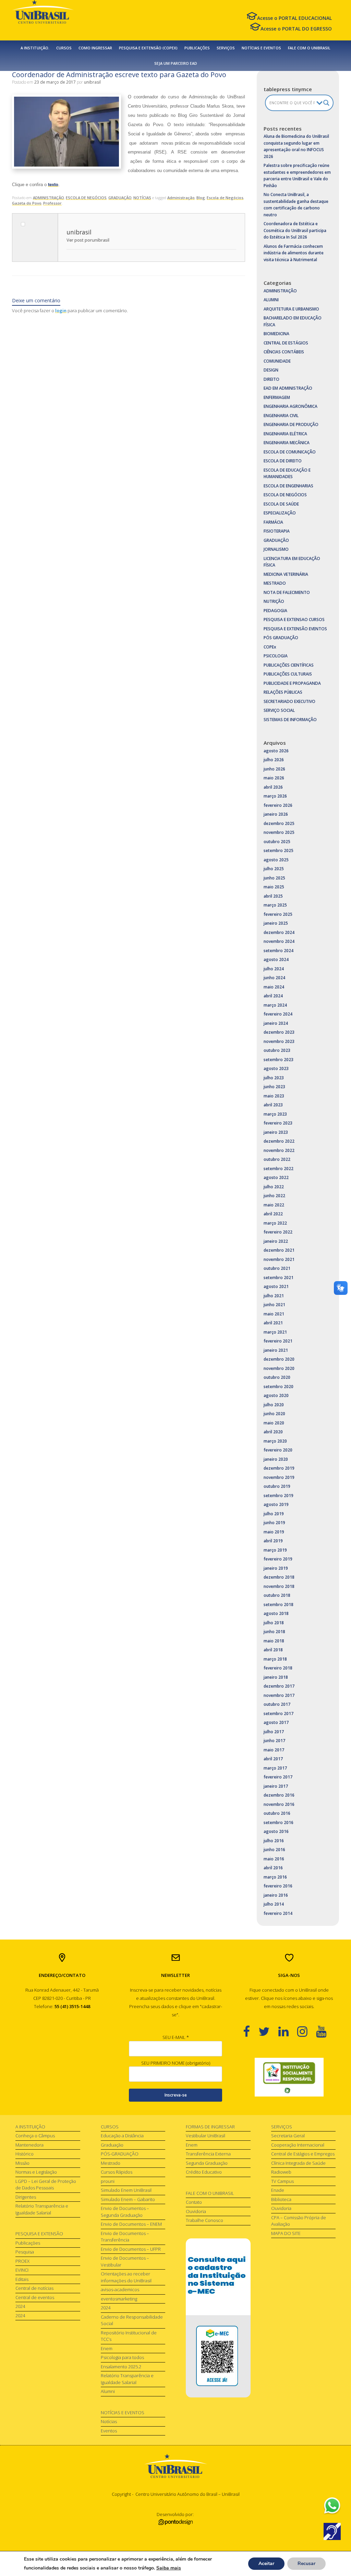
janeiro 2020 (276, 1459)
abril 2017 (273, 1759)
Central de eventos (35, 2297)
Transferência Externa (208, 2154)
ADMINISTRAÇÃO (49, 198)
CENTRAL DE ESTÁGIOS (286, 343)
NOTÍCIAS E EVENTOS (261, 48)
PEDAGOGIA (275, 611)
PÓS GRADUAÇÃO (281, 638)
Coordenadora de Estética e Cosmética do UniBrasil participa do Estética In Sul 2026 (295, 230)
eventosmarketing (119, 2299)
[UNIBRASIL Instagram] (307, 2031)
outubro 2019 (277, 1486)
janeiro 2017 (276, 1786)
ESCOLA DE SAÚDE (281, 504)
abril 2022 (273, 1214)
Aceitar (266, 2563)
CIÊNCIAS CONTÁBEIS (284, 352)
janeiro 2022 (276, 1241)
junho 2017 (274, 1741)
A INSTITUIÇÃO (30, 2127)
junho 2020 (274, 1414)
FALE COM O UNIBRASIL (309, 48)
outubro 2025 (277, 842)
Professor (52, 203)
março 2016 (275, 1877)
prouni (108, 2181)
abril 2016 (273, 1868)
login (61, 311)
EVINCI (22, 2270)
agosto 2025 (276, 860)
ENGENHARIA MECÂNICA (287, 443)
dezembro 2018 (279, 1577)
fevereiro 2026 (278, 805)
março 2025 (275, 905)
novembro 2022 (279, 1150)
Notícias (109, 2421)
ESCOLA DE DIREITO (283, 461)
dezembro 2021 (279, 1250)
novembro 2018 (279, 1586)
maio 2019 (274, 1532)
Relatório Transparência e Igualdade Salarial (42, 2209)
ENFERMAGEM (277, 397)
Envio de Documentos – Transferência (125, 2237)
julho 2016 (274, 1841)
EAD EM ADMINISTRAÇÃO (288, 388)
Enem (107, 2348)
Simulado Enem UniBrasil (126, 2190)
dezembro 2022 (279, 1141)
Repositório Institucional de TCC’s (129, 2336)
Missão (22, 2163)
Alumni (108, 2391)
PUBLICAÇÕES (197, 48)
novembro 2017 (279, 1695)
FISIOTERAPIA (277, 531)
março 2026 (275, 796)
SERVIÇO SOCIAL (279, 710)
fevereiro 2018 (278, 1668)
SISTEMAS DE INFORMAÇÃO (290, 720)
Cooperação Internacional (298, 2145)
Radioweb (281, 2172)
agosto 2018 (276, 1613)
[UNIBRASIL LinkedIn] (288, 2031)
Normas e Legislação (36, 2172)
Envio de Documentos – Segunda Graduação (125, 2212)
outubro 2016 (277, 1813)
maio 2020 (274, 1423)
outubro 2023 (277, 1050)
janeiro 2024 (276, 1023)
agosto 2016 (276, 1831)
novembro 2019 (279, 1477)
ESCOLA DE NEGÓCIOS (86, 198)
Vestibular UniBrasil (205, 2136)
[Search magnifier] (326, 103)
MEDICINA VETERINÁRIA (286, 574)
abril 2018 (273, 1650)
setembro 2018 (279, 1605)
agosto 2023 (276, 1068)
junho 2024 (274, 978)
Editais (22, 2279)
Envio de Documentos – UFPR (131, 2249)
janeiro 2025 (276, 923)
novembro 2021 (279, 1259)
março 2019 (275, 1550)
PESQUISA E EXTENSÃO (39, 2234)
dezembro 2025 (279, 823)
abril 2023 (273, 1105)
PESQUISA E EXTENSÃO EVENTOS (295, 629)
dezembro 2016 (279, 1795)
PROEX (22, 2261)
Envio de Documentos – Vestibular (125, 2261)
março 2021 (275, 1332)
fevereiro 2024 (278, 1014)
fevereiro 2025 (278, 914)
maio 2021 (274, 1314)
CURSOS (64, 48)
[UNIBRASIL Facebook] (251, 2031)
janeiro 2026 (276, 814)
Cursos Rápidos (117, 2172)
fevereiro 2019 (278, 1559)
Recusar (306, 2563)
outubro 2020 (277, 1377)
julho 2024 (274, 969)
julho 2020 (274, 1405)
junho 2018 (274, 1632)
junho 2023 (274, 1087)
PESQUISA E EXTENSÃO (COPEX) (148, 48)
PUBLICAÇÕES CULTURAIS (288, 674)
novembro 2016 (279, 1804)
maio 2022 (274, 1205)
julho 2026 (274, 760)
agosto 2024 (276, 959)
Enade (278, 2190)
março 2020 (275, 1441)
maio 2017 (274, 1750)
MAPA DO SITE (286, 2233)
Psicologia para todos (122, 2357)
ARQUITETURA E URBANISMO (291, 309)
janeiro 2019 (276, 1568)
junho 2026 (274, 769)
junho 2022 (274, 1196)
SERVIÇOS (226, 48)
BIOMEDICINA (276, 334)
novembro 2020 (279, 1368)
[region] (289, 2077)
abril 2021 (273, 1323)
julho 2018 (274, 1623)
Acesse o (294, 18)
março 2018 (275, 1659)
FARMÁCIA (273, 522)
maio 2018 (274, 1641)
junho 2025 (274, 878)
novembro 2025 (279, 832)
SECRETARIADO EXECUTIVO (289, 701)
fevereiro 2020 (278, 1450)
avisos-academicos (120, 2289)
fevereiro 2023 (278, 1123)
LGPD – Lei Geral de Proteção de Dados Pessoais (46, 2185)
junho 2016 (274, 1850)
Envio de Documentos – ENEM (131, 2224)
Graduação (112, 2145)
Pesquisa (25, 2252)
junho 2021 (274, 1305)
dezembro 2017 (279, 1686)
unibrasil (92, 82)
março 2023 (275, 1114)
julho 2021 (274, 1296)
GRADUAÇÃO (120, 198)
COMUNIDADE (277, 361)
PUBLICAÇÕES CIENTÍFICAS (289, 665)
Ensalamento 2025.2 (121, 2367)
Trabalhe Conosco (204, 2220)
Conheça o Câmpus (35, 2136)
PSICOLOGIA (276, 656)
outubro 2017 (277, 1704)
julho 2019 (274, 1514)
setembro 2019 (279, 1496)
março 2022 (275, 1223)
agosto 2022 (276, 1177)
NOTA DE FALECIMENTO (287, 592)
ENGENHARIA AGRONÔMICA (291, 406)
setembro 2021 (279, 1278)
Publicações (28, 2243)
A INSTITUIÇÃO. (35, 48)
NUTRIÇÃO (274, 601)
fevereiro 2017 (278, 1777)
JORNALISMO (276, 549)
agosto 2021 (276, 1286)
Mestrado (111, 2163)
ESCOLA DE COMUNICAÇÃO (290, 452)
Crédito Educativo (204, 2172)
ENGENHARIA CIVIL (281, 416)
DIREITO (271, 379)
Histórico (25, 2154)
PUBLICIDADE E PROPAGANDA (292, 683)
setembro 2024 (279, 951)
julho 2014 (274, 1904)
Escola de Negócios (225, 198)
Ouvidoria (196, 2211)
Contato (194, 2202)
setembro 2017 (279, 1714)
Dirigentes (26, 2197)
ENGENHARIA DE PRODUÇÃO (291, 424)
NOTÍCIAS (142, 198)
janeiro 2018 (276, 1677)
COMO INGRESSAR (95, 48)
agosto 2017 (276, 1722)
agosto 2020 (276, 1395)
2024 (20, 2306)
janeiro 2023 (276, 1132)
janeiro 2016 (276, 1895)
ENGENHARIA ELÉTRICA (285, 434)
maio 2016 (274, 1859)
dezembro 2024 (279, 932)
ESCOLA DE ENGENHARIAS (288, 486)
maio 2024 (274, 987)
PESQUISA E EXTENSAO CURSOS (294, 619)
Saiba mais (169, 2568)
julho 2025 (274, 869)
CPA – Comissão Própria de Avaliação (299, 2221)
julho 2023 (274, 1078)
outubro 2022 (277, 1159)
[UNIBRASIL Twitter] (268, 2031)
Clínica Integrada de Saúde (298, 2163)
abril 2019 (273, 1541)
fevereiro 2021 (278, 1341)
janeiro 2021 (276, 1350)
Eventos (109, 2431)
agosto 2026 (276, 751)
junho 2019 (274, 1523)
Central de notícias (34, 2288)
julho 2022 (274, 1187)
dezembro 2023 (279, 1032)
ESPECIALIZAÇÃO (280, 513)
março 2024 (275, 1005)
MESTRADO (275, 583)
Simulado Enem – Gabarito (128, 2199)
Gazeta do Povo (27, 203)
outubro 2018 (277, 1595)
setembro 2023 (279, 1060)
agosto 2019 (276, 1504)
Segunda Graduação (207, 2163)
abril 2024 (273, 996)
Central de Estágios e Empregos (303, 2154)
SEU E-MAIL (176, 2037)
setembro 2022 (279, 1169)
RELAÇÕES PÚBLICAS (283, 692)
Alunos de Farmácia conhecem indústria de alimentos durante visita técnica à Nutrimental (294, 253)
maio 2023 (274, 1096)
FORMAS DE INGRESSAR (210, 2127)
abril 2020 (273, 1432)
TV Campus (282, 2181)
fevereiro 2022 (278, 1232)
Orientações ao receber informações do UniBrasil (126, 2277)
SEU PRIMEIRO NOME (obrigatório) (176, 2063)
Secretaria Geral (288, 2136)
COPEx (270, 647)
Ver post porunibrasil (88, 240)
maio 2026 (274, 778)
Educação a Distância (122, 2136)
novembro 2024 (279, 941)
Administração (181, 198)
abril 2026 (273, 787)
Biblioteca (281, 2199)
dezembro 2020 (279, 1359)
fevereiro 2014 (278, 1913)
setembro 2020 (279, 1387)
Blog (201, 198)
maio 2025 (274, 887)
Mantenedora (29, 2145)
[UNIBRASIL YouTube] (325, 2031)
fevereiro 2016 (278, 1886)
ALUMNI (271, 300)
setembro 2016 (279, 1822)
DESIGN (271, 370)
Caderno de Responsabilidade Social (132, 2320)
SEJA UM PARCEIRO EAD (176, 63)
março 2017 (275, 1768)
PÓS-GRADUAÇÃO (120, 2154)
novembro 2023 (279, 1041)
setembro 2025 (279, 850)
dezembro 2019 (279, 1468)
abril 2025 (273, 896)
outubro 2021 (277, 1268)
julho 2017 (274, 1732)
